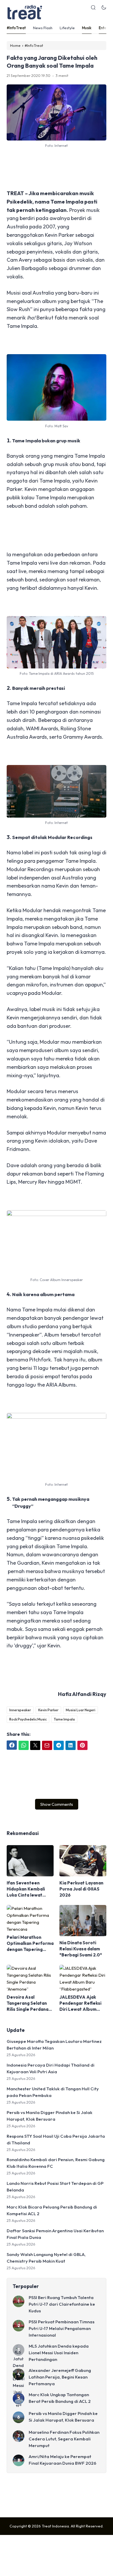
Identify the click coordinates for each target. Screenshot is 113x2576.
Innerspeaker (20, 1710)
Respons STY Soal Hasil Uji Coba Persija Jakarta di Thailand (56, 2139)
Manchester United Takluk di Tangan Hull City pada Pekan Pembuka (53, 2092)
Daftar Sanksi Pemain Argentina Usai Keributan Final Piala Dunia (55, 2234)
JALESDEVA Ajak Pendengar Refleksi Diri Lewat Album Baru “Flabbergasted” (80, 2003)
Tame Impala (64, 1719)
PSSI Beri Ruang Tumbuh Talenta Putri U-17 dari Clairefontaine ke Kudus (62, 2304)
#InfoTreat (16, 28)
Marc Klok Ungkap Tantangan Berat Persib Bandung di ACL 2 (60, 2398)
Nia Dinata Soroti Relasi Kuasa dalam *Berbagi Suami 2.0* (81, 1949)
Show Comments (57, 1804)
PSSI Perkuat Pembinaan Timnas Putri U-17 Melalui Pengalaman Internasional (62, 2328)
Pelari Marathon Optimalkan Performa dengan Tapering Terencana (30, 1943)
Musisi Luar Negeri (81, 1710)
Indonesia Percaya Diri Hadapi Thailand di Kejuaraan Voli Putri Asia (51, 2068)
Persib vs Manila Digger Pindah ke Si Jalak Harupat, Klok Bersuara (50, 2116)
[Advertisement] (57, 169)
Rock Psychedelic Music (28, 1719)
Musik (87, 28)
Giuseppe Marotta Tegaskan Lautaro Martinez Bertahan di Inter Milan (54, 2045)
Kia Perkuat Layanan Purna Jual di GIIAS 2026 (81, 1889)
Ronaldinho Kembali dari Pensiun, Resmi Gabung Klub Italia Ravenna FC (56, 2163)
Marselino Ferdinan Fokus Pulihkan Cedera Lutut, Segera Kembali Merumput (64, 2439)
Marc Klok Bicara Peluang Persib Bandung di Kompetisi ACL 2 (52, 2210)
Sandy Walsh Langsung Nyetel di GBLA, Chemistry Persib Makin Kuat (46, 2258)
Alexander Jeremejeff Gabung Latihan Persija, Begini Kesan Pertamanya (60, 2377)
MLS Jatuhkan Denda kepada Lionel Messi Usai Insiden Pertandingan (59, 2353)
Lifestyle (67, 28)
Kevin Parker (48, 1710)
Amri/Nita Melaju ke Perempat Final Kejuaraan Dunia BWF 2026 (62, 2460)
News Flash (43, 28)
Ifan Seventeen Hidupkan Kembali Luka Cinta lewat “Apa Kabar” (26, 1889)
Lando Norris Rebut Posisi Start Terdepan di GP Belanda (55, 2187)
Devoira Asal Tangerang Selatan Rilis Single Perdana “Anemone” (28, 2003)
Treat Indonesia (55, 2526)
